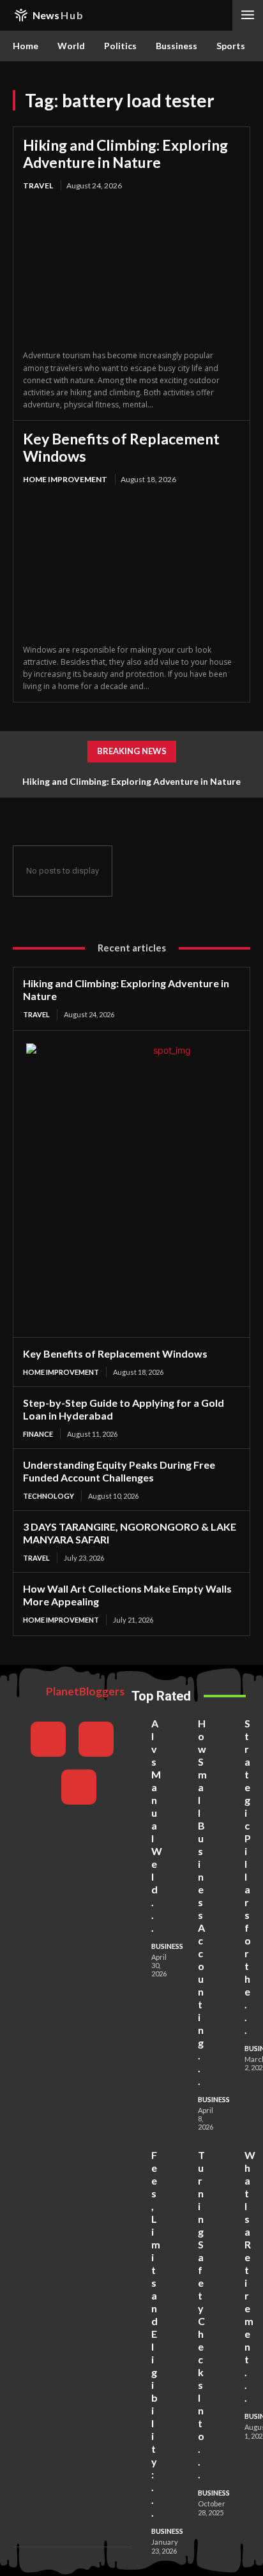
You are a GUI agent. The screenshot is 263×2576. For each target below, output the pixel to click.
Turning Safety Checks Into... (201, 2315)
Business (167, 1946)
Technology (49, 1496)
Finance (38, 1434)
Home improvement (65, 479)
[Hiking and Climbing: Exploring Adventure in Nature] (131, 271)
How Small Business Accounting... (202, 1902)
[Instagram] (96, 1739)
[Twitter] (79, 1787)
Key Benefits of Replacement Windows (121, 447)
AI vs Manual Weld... (157, 1825)
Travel (38, 186)
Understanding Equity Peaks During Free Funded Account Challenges (119, 1471)
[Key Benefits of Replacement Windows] (131, 566)
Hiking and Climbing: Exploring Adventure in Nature (125, 153)
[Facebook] (48, 1739)
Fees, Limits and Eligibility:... (156, 2334)
